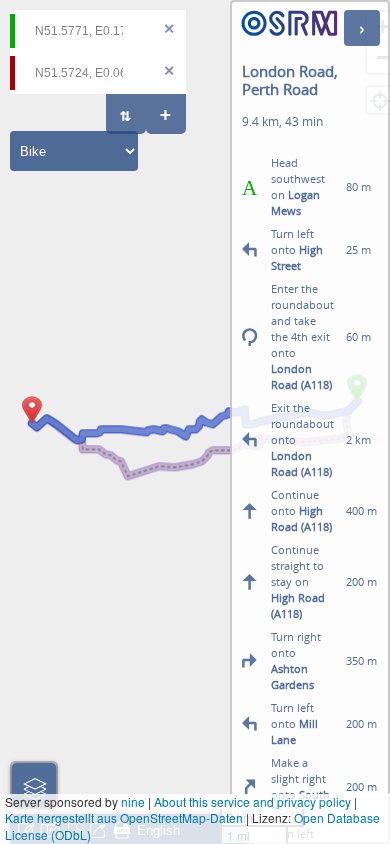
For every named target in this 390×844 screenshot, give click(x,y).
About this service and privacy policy (252, 801)
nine (133, 801)
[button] (32, 424)
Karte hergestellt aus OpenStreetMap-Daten (124, 817)
